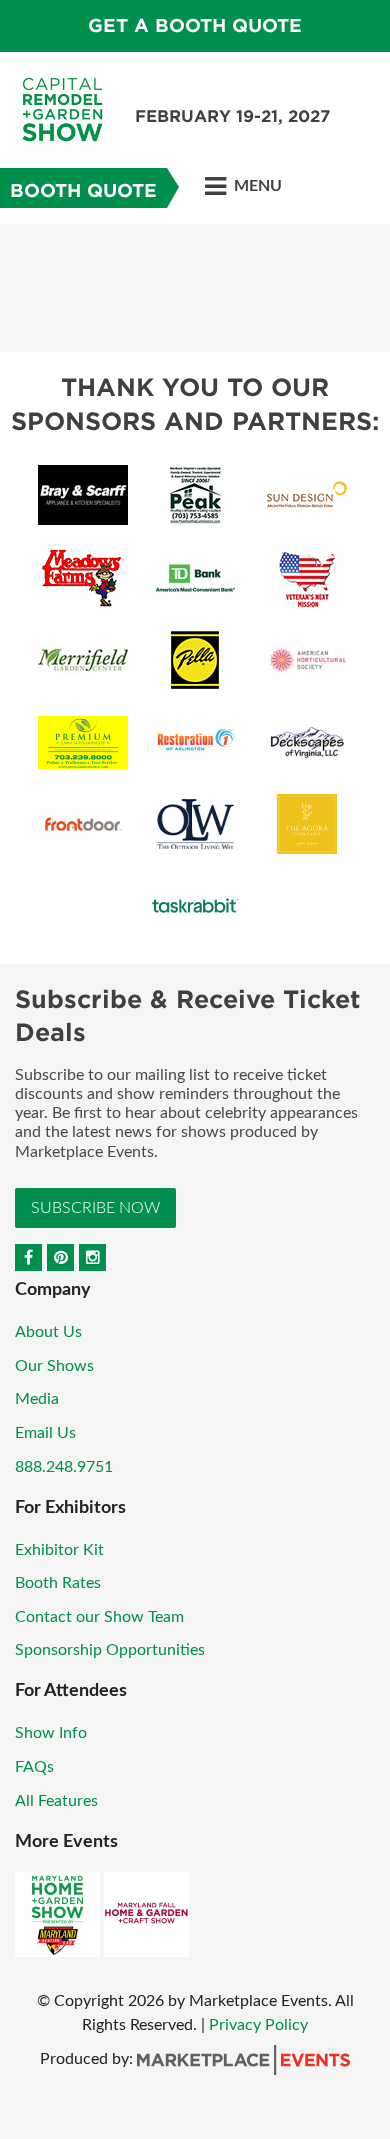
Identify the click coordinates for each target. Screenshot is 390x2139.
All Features (56, 1801)
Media (37, 1399)
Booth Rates (58, 1583)
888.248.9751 (64, 1467)
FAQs (34, 1767)
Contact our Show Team (99, 1617)
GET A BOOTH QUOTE (195, 25)
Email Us (45, 1433)
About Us (48, 1332)
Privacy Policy (258, 2025)
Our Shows (54, 1366)
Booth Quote (83, 190)
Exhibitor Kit (59, 1550)
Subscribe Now (95, 1208)
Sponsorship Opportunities (110, 1650)
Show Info (51, 1733)
